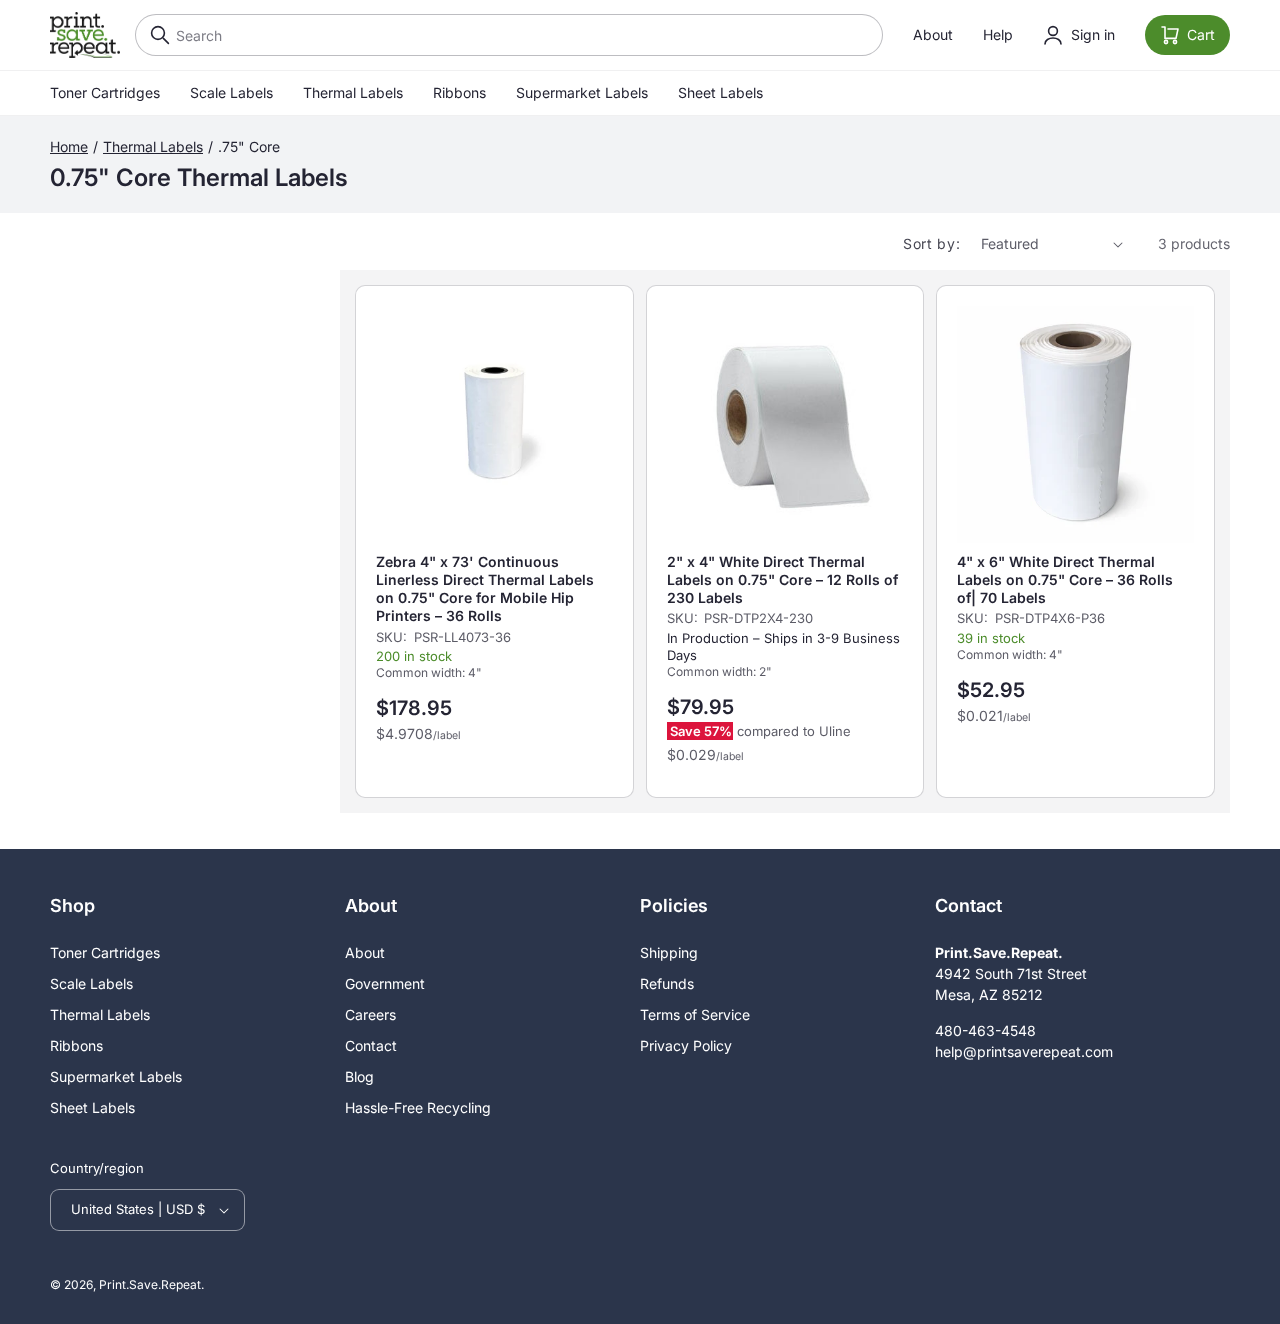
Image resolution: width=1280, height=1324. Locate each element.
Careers (370, 1014)
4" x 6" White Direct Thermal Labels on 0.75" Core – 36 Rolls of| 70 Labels (1065, 579)
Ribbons (459, 92)
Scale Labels (231, 92)
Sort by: (932, 243)
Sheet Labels (720, 92)
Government (385, 983)
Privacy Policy (686, 1045)
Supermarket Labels (582, 92)
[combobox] (509, 35)
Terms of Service (695, 1014)
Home (69, 146)
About (933, 34)
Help (998, 34)
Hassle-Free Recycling (418, 1107)
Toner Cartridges (105, 92)
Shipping (669, 952)
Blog (359, 1076)
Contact (371, 1045)
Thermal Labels (353, 92)
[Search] (155, 35)
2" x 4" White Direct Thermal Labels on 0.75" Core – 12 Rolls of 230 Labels (782, 579)
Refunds (667, 983)
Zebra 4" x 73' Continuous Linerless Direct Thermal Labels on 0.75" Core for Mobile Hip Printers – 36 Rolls (485, 589)
